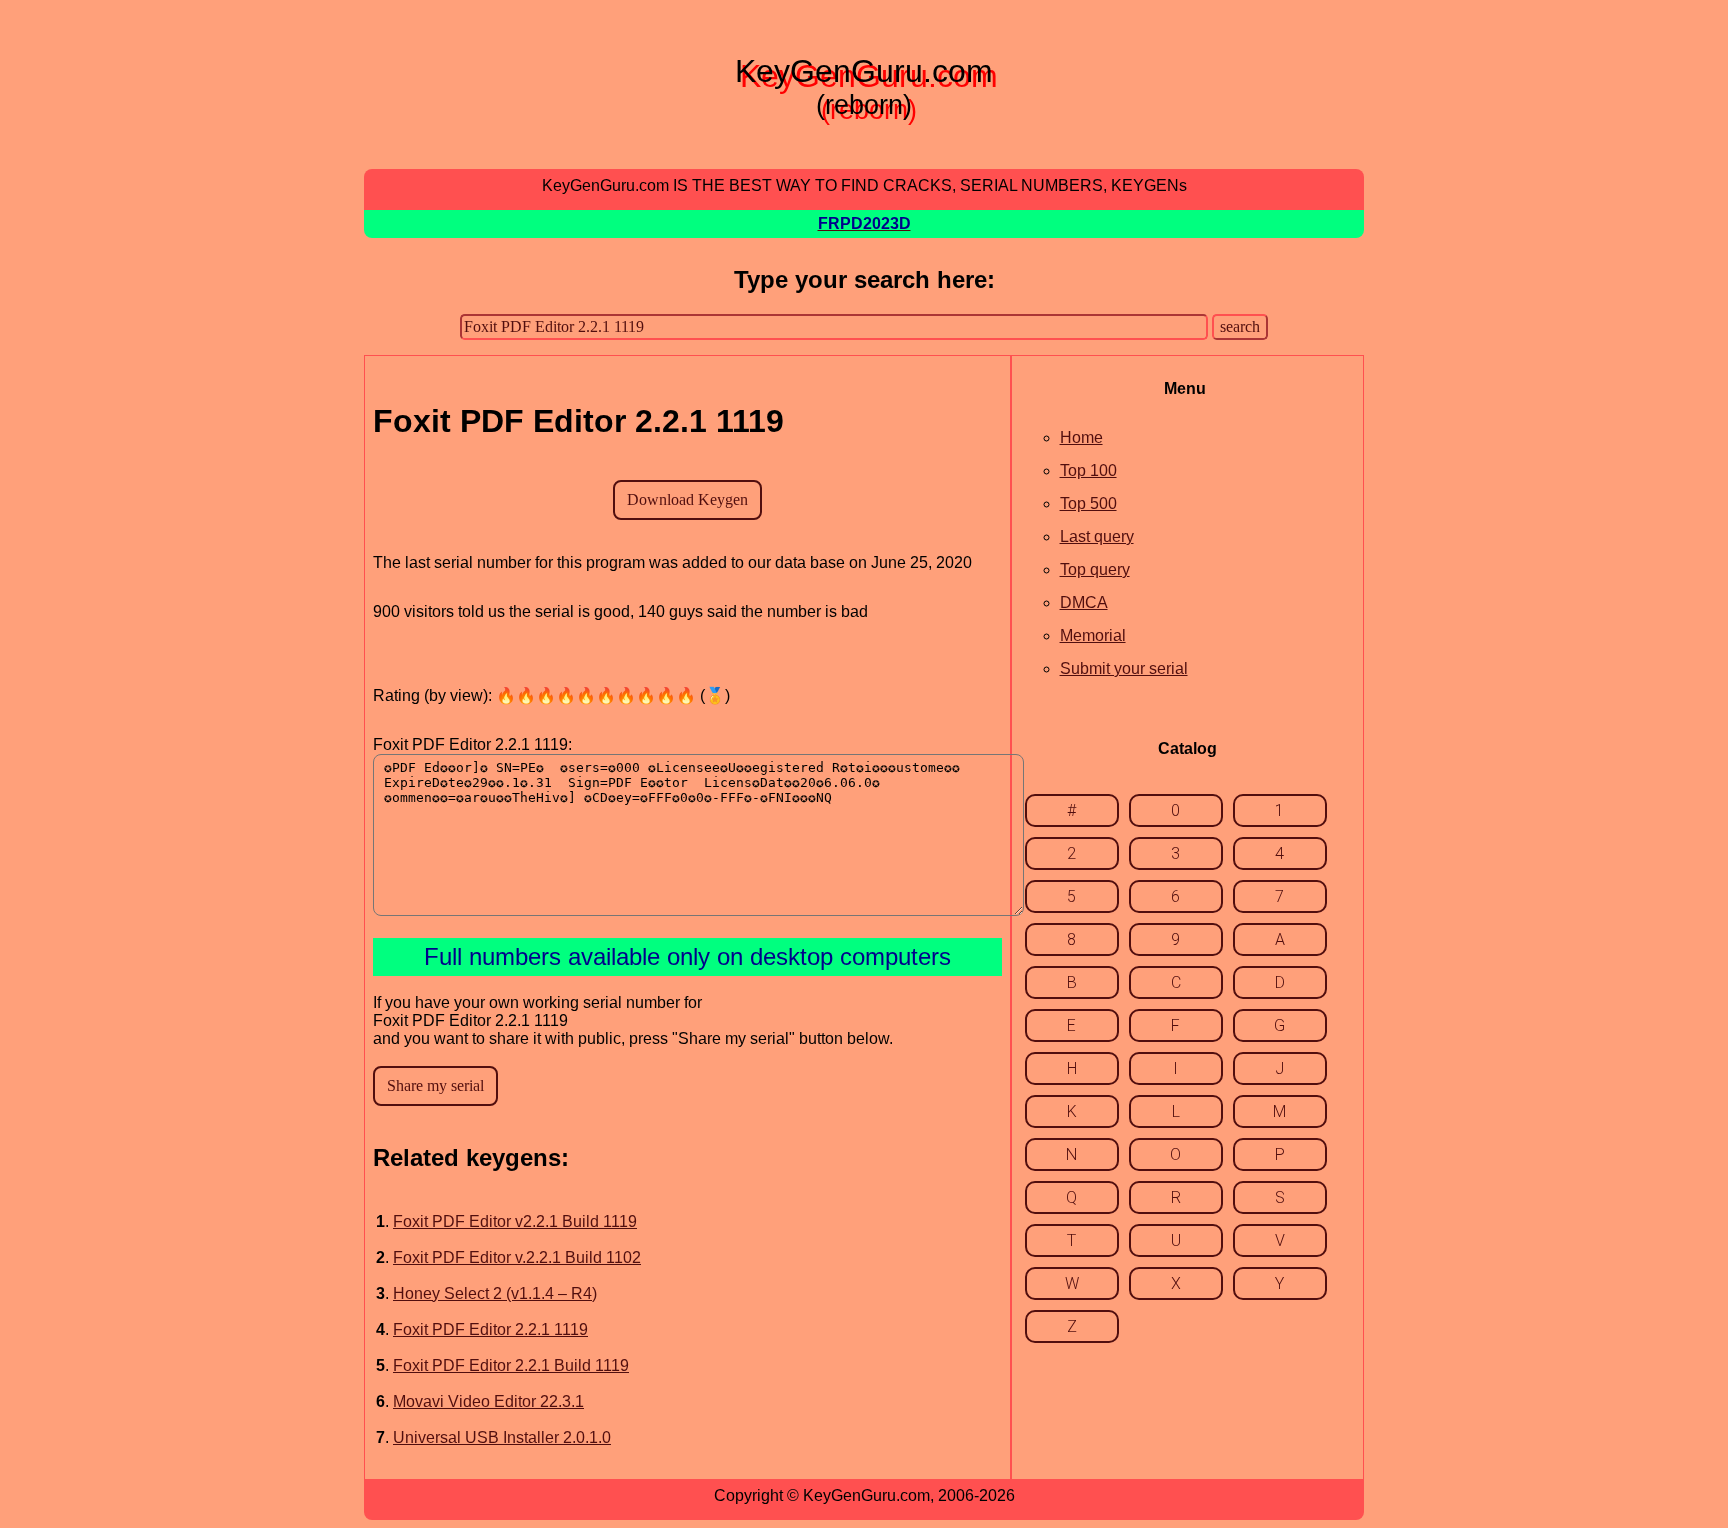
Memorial (1093, 635)
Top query (1095, 569)
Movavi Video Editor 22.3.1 (488, 1401)
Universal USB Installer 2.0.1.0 (502, 1437)
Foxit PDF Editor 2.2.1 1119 (490, 1329)
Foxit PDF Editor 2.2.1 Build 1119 (511, 1365)
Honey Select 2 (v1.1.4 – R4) (495, 1293)
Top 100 (1088, 470)
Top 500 (1088, 503)
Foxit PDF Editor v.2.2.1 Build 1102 (517, 1257)
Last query (1097, 536)
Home (1081, 437)
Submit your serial (1124, 668)
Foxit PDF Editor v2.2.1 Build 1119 (515, 1221)
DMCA (1084, 602)
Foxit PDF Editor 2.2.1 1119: (472, 744)
